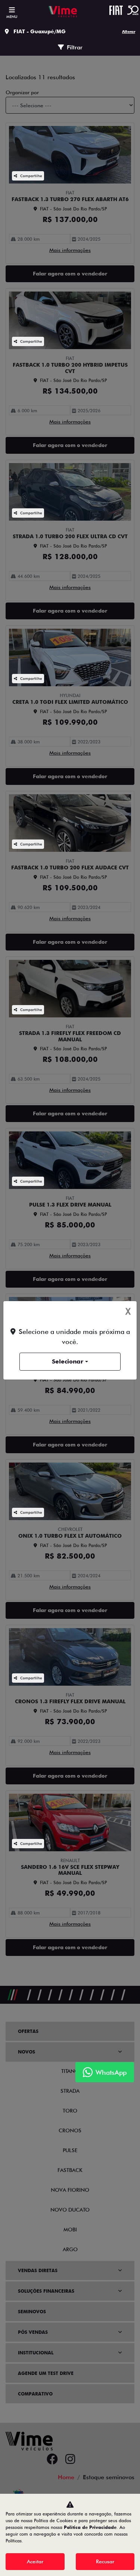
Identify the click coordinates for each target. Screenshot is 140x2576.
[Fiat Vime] (63, 12)
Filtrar (75, 47)
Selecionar (68, 1361)
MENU (12, 16)
